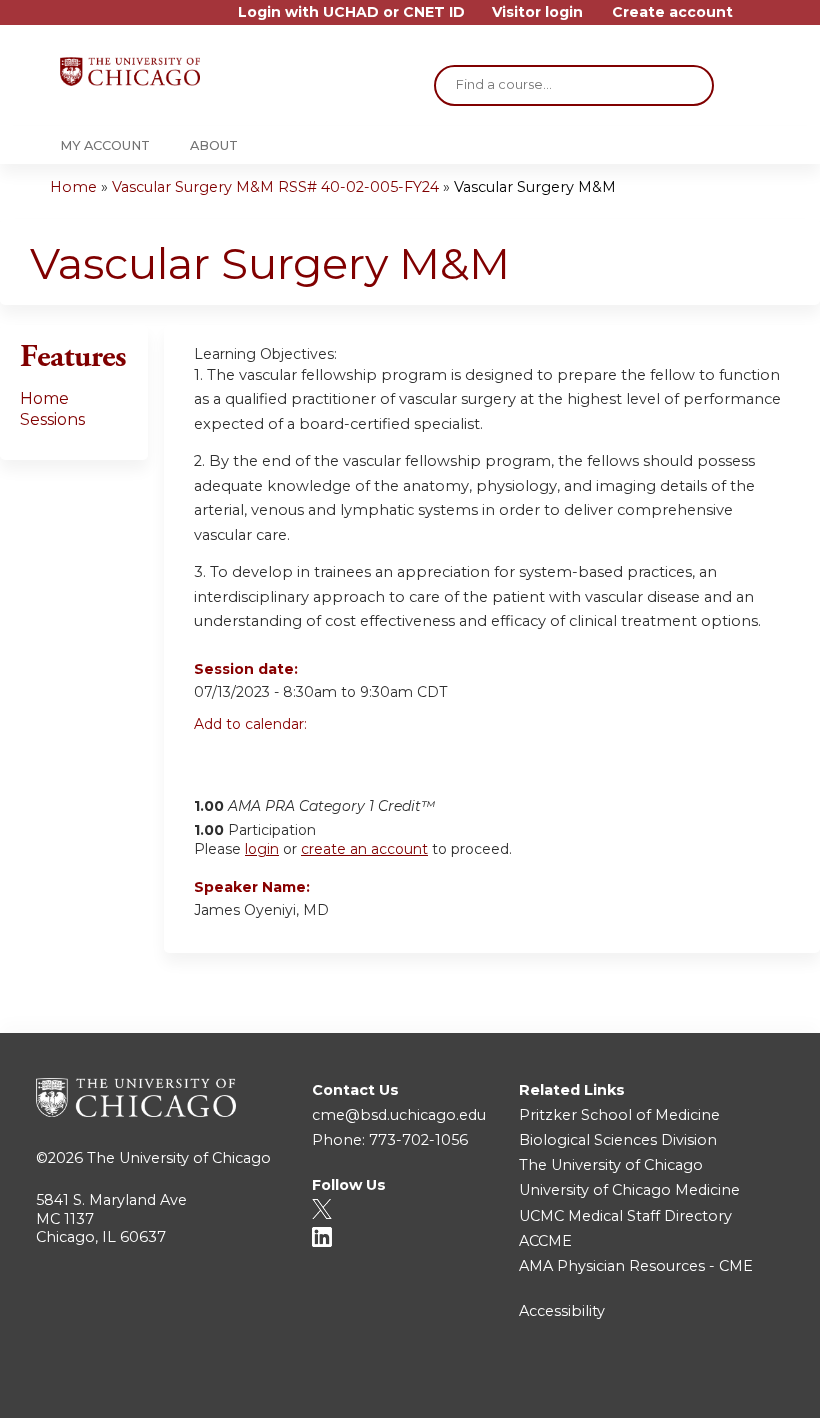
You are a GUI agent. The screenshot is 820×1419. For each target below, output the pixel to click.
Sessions (52, 419)
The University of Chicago (179, 1158)
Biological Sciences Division (618, 1140)
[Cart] (754, 19)
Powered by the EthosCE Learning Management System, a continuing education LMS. (719, 1385)
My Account (105, 145)
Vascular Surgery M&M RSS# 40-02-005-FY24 (275, 187)
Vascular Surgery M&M (535, 187)
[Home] (130, 71)
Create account (672, 12)
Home (73, 187)
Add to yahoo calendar (259, 758)
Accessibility (562, 1311)
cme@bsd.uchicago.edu (399, 1115)
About (214, 145)
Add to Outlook (352, 758)
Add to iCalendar (304, 757)
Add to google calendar (214, 758)
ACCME (545, 1241)
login (262, 849)
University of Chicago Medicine (629, 1190)
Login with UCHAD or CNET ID (351, 12)
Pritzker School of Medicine (619, 1115)
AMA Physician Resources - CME (636, 1266)
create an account (364, 849)
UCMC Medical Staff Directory (625, 1216)
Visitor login (537, 12)
